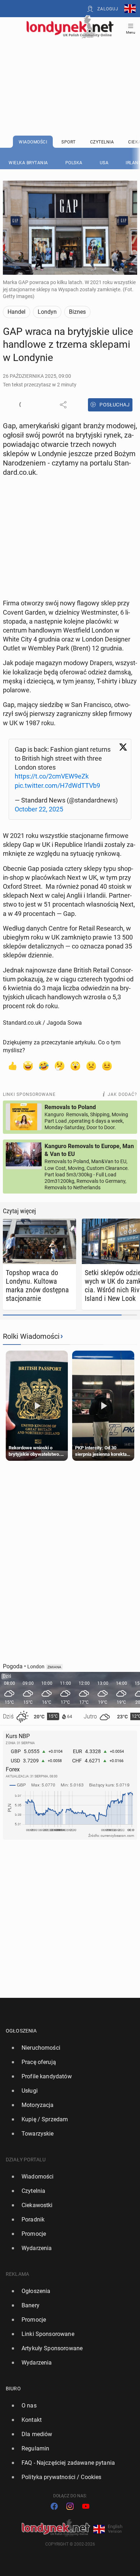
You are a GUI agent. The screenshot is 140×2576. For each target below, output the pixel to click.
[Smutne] (91, 1065)
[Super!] (28, 1065)
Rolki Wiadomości (31, 1336)
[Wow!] (75, 1065)
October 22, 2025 (39, 809)
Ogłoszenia (21, 2031)
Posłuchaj (115, 405)
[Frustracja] (107, 1065)
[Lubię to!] (12, 1065)
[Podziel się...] (63, 405)
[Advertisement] (70, 69)
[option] (67, 2048)
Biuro (13, 2389)
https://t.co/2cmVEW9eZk (52, 776)
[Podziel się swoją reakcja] (23, 405)
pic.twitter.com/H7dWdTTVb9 (57, 786)
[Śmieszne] (44, 1065)
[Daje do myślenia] (60, 1065)
